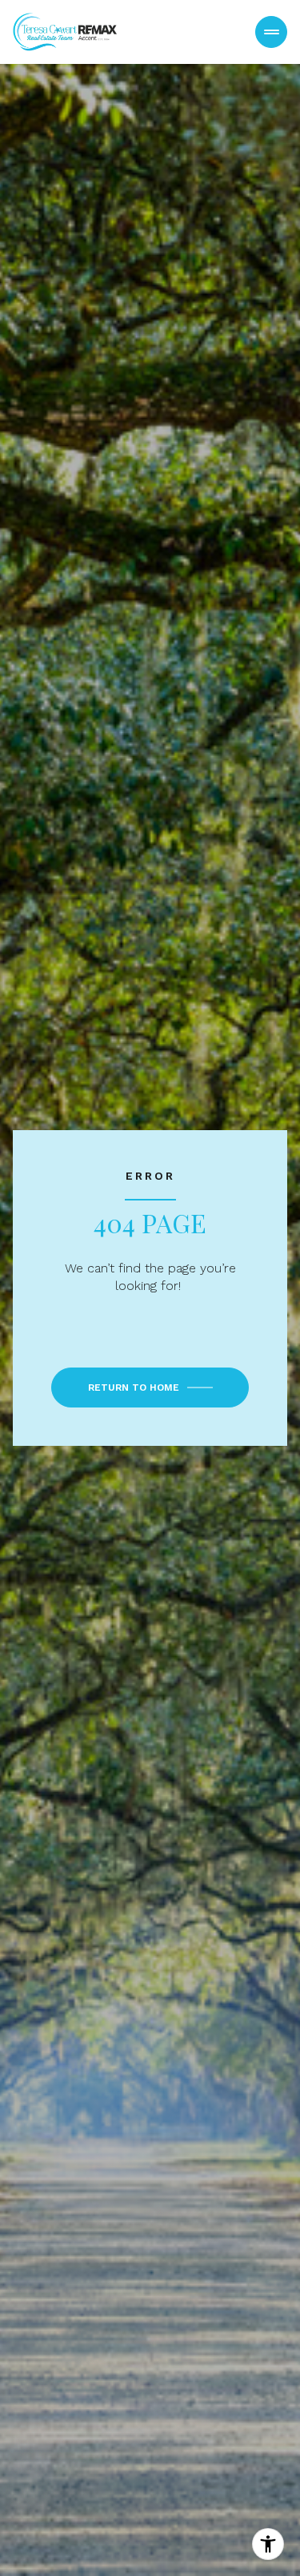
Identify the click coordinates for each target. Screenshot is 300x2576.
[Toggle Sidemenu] (271, 32)
